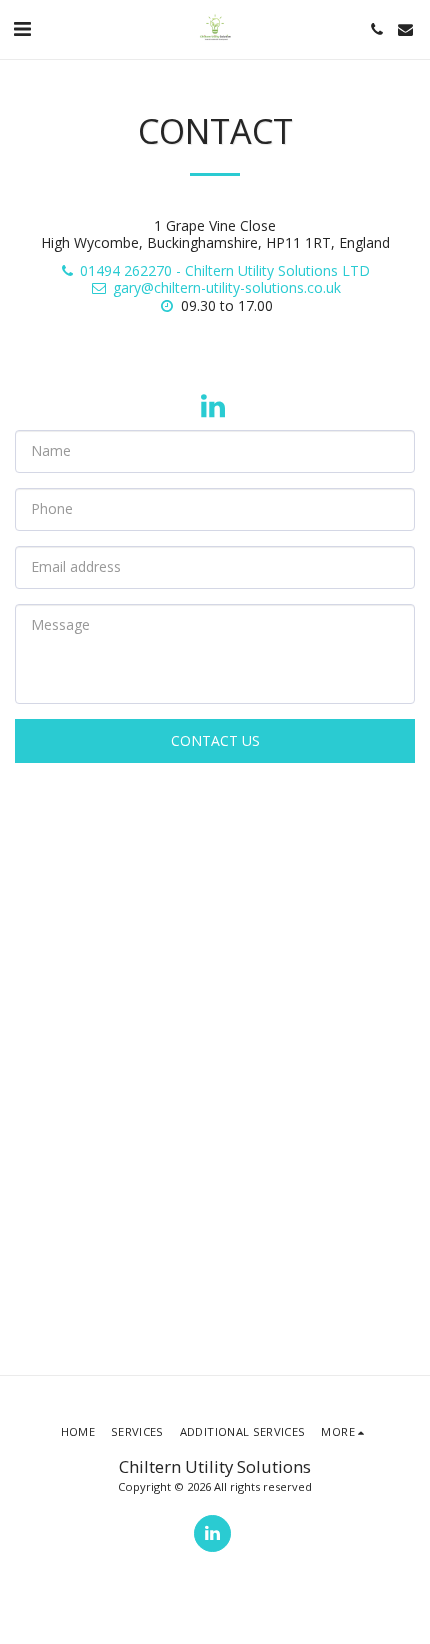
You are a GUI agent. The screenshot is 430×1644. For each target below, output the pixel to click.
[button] (22, 28)
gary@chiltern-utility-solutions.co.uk (227, 287)
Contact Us (215, 740)
